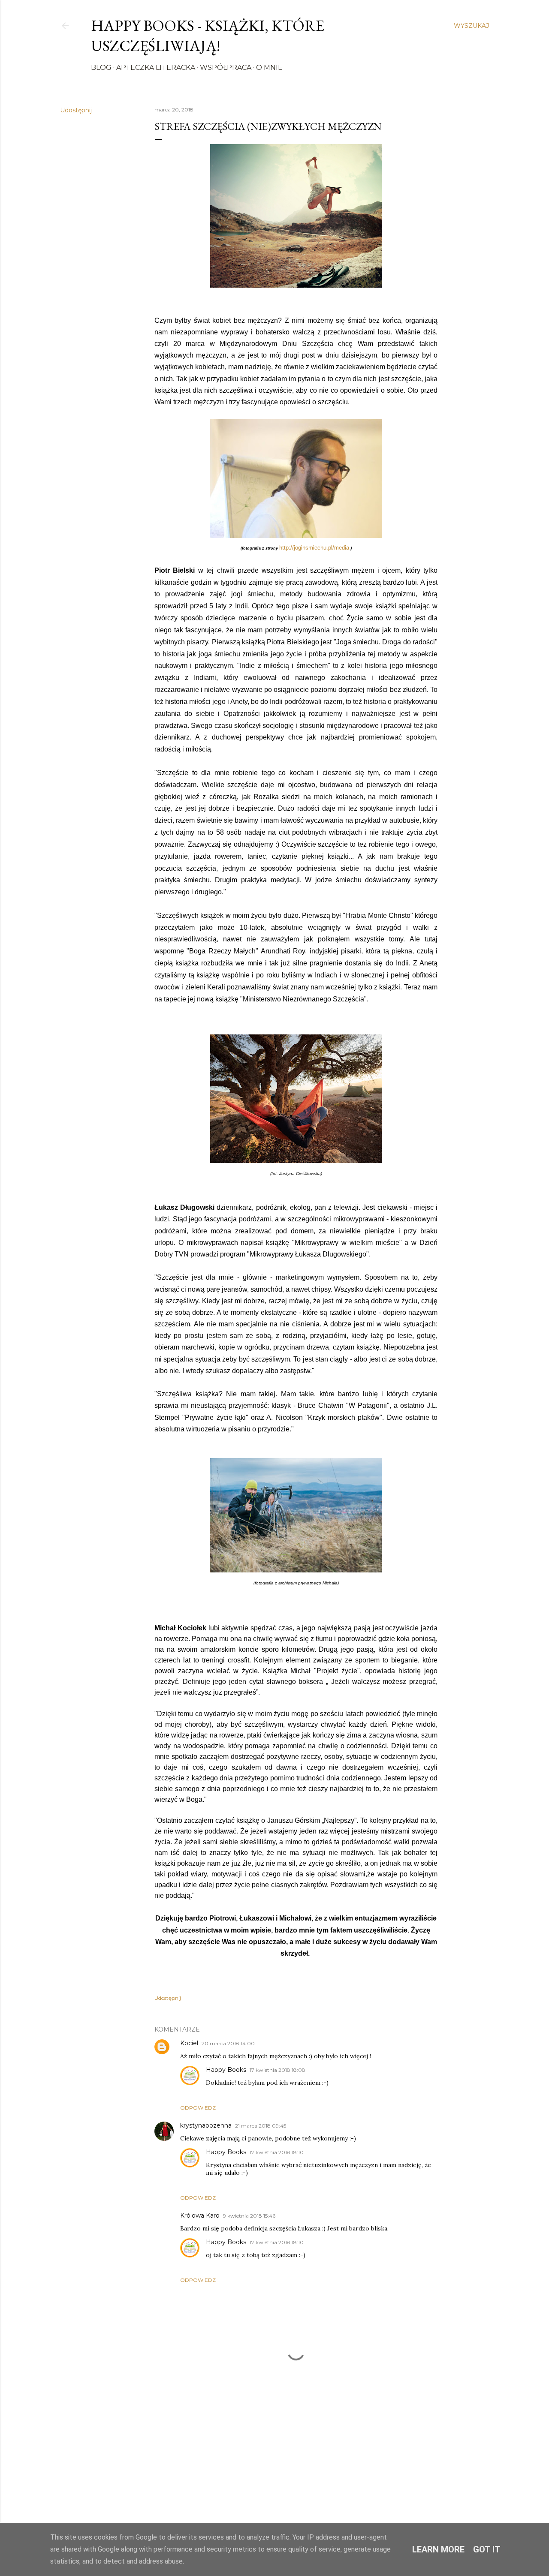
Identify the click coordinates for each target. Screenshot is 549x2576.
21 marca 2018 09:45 (261, 2126)
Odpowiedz (198, 2108)
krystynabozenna (206, 2125)
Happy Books (226, 2070)
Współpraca (226, 68)
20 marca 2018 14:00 (228, 2043)
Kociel (189, 2043)
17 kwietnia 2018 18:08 (278, 2070)
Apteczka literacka (156, 68)
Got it (487, 2549)
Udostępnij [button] (76, 110)
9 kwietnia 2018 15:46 (249, 2216)
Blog (101, 68)
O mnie (269, 68)
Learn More (438, 2549)
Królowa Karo (200, 2215)
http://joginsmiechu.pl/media (314, 548)
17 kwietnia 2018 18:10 (277, 2152)
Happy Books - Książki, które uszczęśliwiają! (208, 36)
